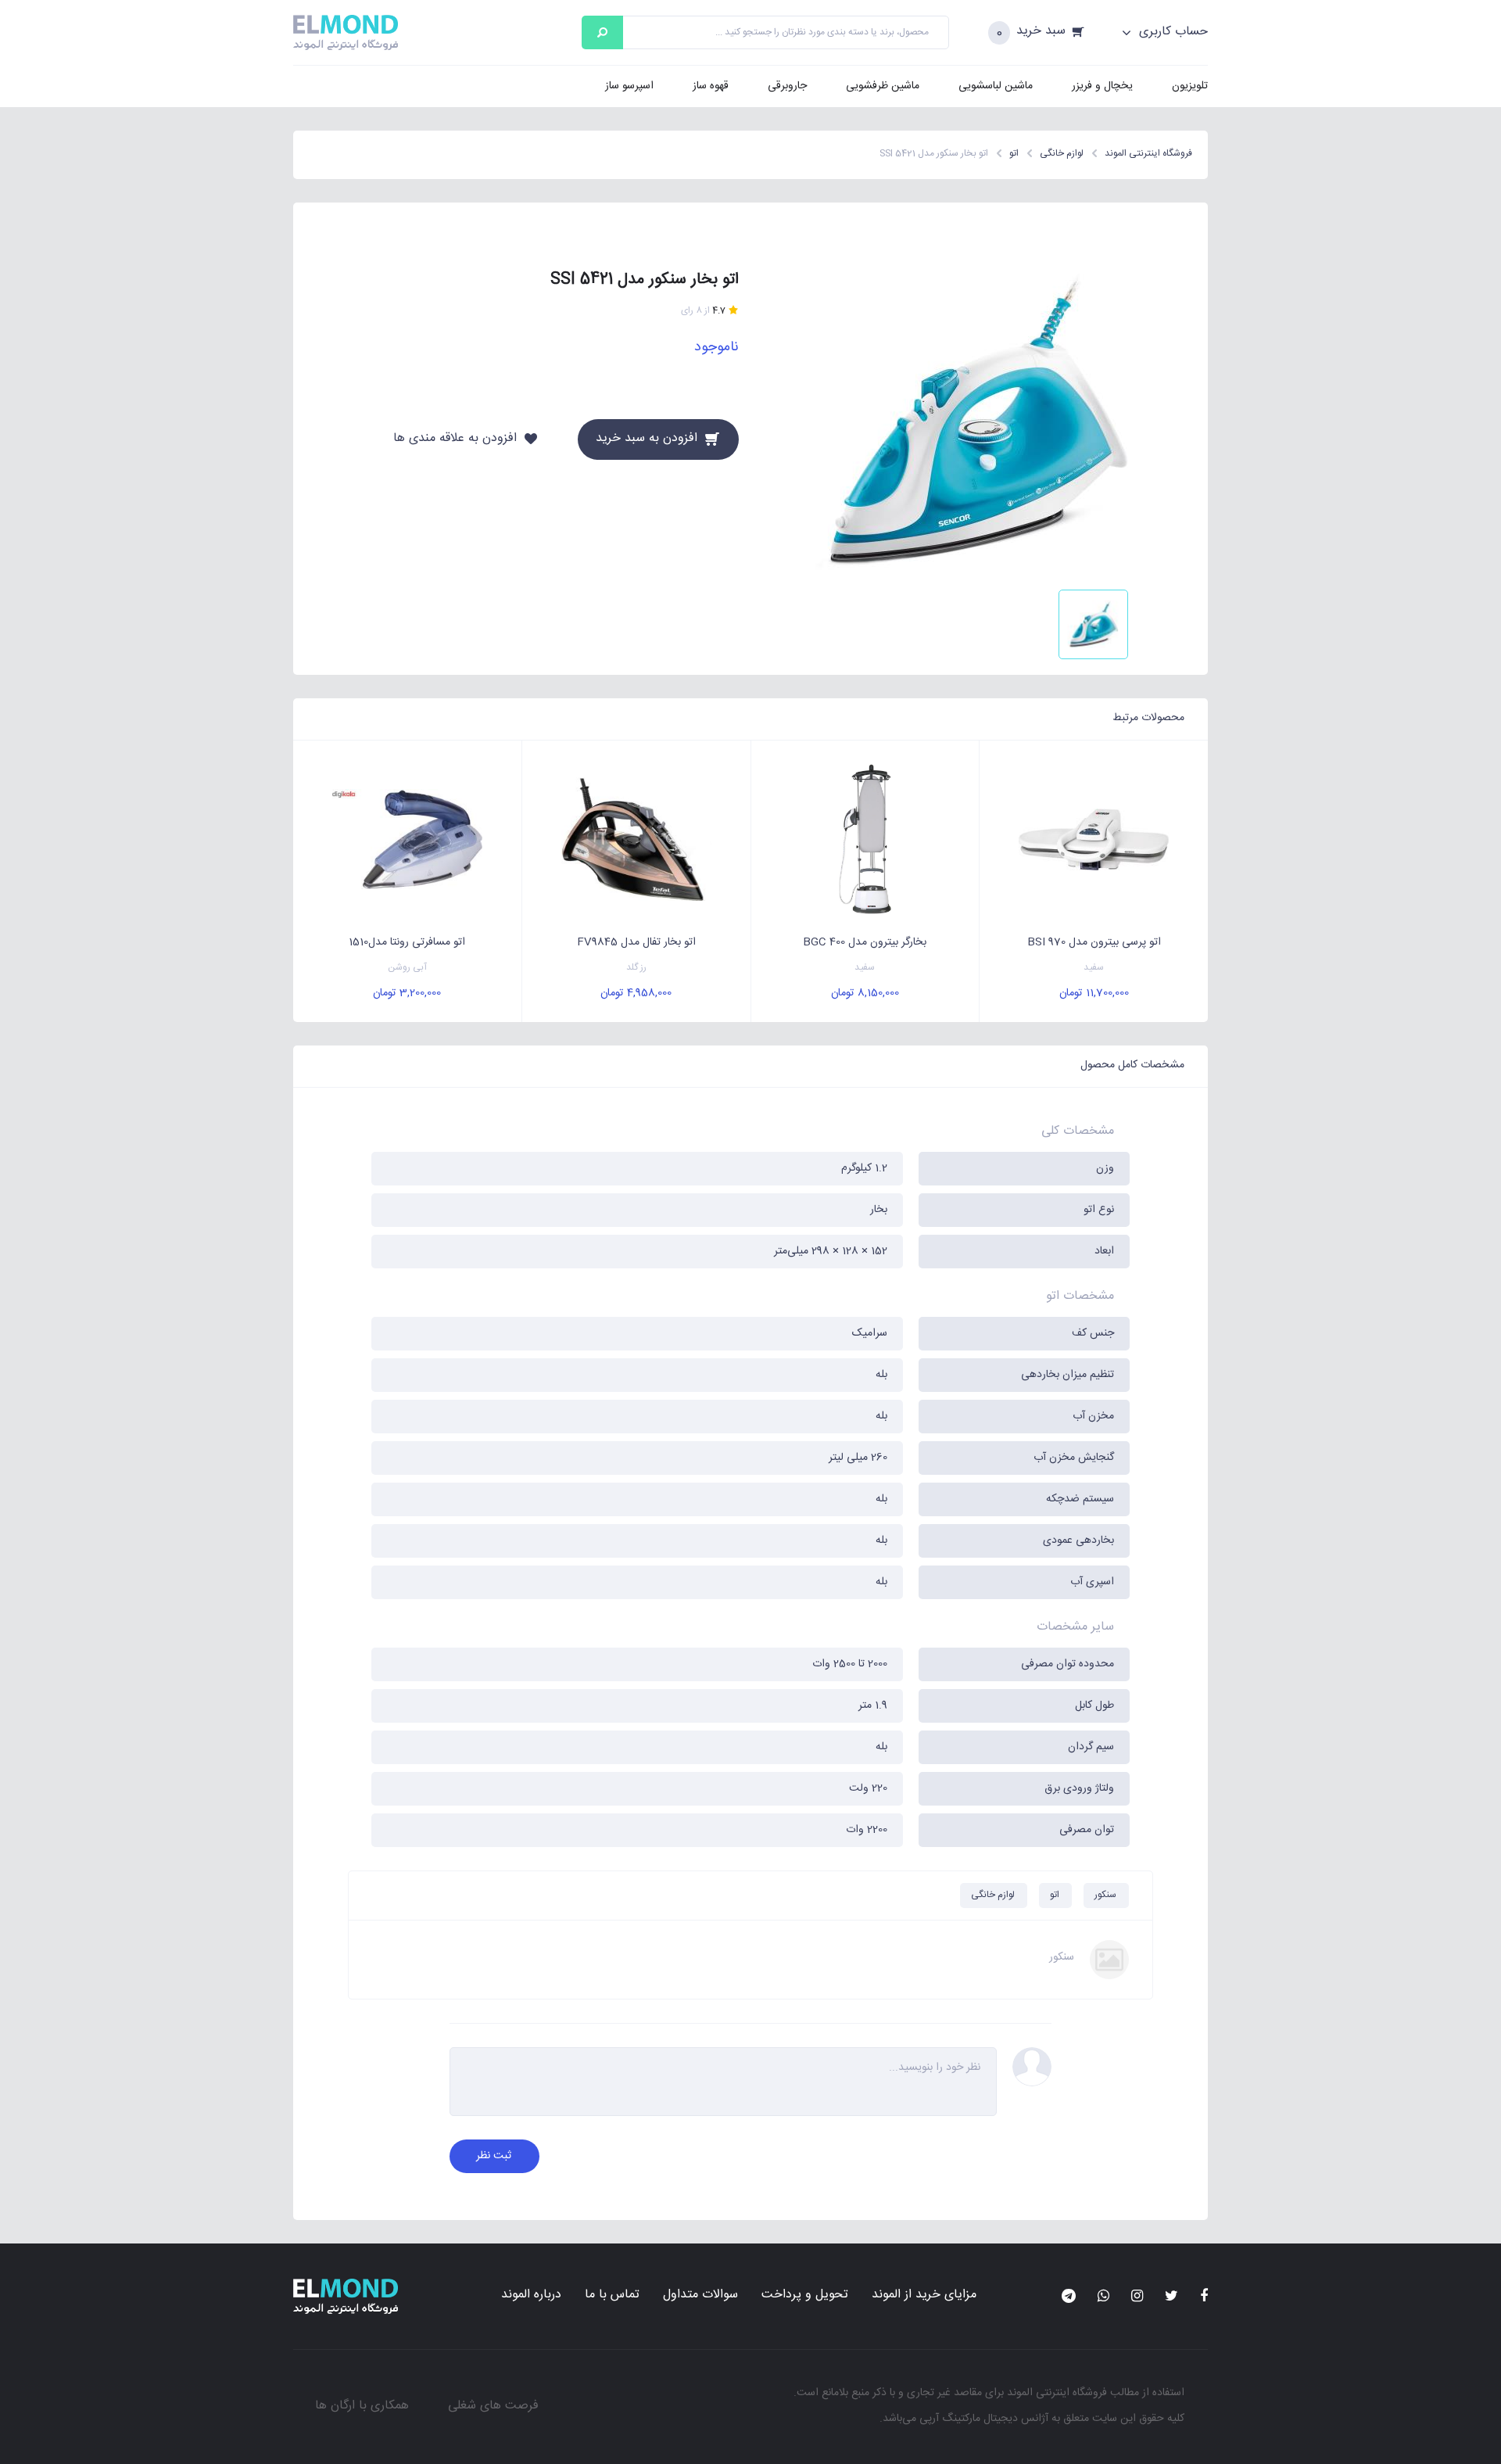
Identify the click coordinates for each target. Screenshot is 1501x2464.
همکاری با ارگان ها (362, 2406)
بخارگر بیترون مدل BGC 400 (865, 942)
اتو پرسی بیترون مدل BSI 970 (1094, 942)
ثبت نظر (494, 2156)
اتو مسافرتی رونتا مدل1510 (407, 942)
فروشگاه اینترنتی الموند (1057, 2393)
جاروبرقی (787, 86)
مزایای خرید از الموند (924, 2295)
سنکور (1105, 1895)
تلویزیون (1190, 86)
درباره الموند (531, 2295)
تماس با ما (612, 2295)
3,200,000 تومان (407, 993)
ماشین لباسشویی (996, 86)
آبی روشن (407, 968)
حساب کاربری (1171, 32)
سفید (1094, 968)
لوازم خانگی (993, 1895)
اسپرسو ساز (629, 86)
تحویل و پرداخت (805, 2295)
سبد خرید (1041, 32)
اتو (1055, 1895)
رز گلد (636, 968)
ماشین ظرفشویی (883, 86)
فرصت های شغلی (493, 2406)
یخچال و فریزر (1102, 86)
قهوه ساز (711, 86)
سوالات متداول (700, 2295)
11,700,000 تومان (1094, 993)
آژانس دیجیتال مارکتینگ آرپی (984, 2419)
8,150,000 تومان (865, 993)
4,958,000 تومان (636, 993)
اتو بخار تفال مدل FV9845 (636, 942)
